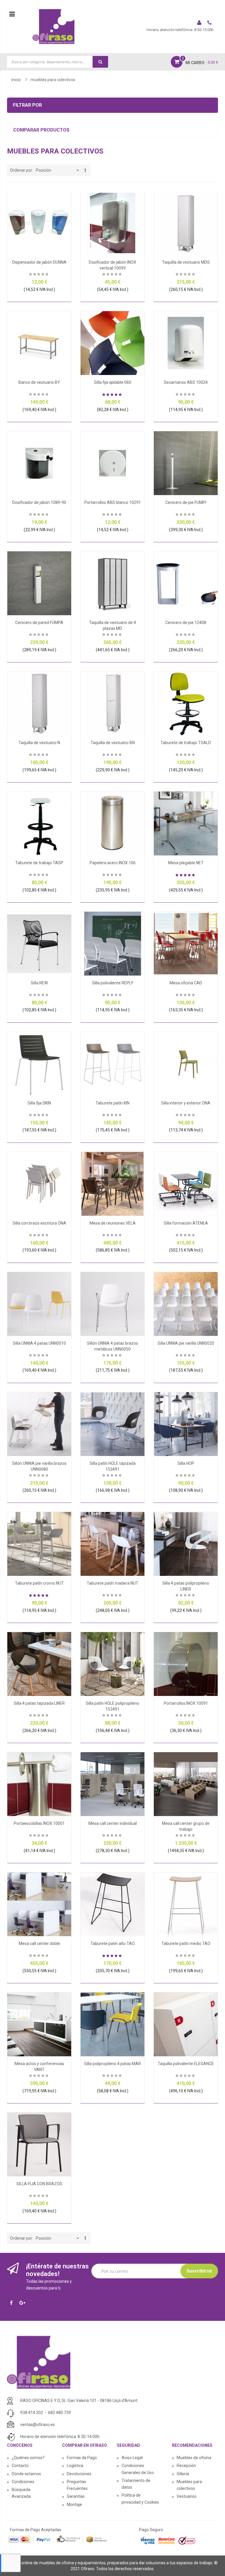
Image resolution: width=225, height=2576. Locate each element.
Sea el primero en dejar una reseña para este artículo (39, 275)
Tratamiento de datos (136, 2484)
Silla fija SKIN (39, 1103)
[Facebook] (13, 2303)
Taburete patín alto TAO (113, 1943)
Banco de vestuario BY (39, 382)
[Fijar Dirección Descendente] (85, 170)
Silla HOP (186, 1463)
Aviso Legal (132, 2458)
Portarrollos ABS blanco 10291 (113, 502)
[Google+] (24, 2303)
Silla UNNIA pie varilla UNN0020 (186, 1343)
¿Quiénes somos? (28, 2458)
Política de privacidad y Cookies (140, 2499)
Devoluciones (79, 2474)
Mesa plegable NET (186, 863)
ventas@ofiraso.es (37, 2425)
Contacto (20, 2466)
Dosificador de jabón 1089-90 (39, 502)
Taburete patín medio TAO (186, 1943)
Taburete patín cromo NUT (39, 1583)
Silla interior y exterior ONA (186, 1103)
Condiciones (23, 2482)
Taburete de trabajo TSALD (186, 743)
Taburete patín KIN (112, 1103)
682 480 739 (59, 2413)
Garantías (76, 2496)
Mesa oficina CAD (186, 983)
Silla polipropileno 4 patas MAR (112, 2064)
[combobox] (58, 62)
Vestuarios (187, 2496)
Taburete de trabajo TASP (39, 863)
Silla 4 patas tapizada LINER (39, 1703)
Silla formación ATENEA (186, 1223)
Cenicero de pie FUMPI (186, 502)
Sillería (183, 2474)
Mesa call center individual (113, 1823)
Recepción (186, 2466)
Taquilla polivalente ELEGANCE (186, 2064)
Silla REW (39, 983)
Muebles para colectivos (189, 2485)
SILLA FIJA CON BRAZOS (39, 2184)
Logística (75, 2466)
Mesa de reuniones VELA (113, 1223)
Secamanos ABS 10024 (186, 382)
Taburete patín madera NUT (112, 1583)
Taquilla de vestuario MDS (186, 262)
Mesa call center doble (39, 1943)
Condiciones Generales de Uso (138, 2469)
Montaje (74, 2505)
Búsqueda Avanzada (21, 2493)
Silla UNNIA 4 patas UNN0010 (39, 1343)
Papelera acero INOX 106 (113, 863)
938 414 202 (32, 2413)
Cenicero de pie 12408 (186, 623)
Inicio (16, 80)
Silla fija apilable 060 (113, 382)
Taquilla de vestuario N (39, 743)
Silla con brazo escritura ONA (39, 1223)
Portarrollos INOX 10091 (186, 1703)
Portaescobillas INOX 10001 (39, 1823)
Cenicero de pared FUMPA (39, 623)
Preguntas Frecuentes (77, 2485)
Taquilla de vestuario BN (113, 743)
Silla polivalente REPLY (113, 983)
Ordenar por (21, 170)
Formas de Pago (82, 2458)
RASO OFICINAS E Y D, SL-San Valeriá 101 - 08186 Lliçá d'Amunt (79, 2401)
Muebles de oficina (194, 2458)
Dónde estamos (26, 2474)
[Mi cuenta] (200, 23)
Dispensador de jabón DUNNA (39, 262)
